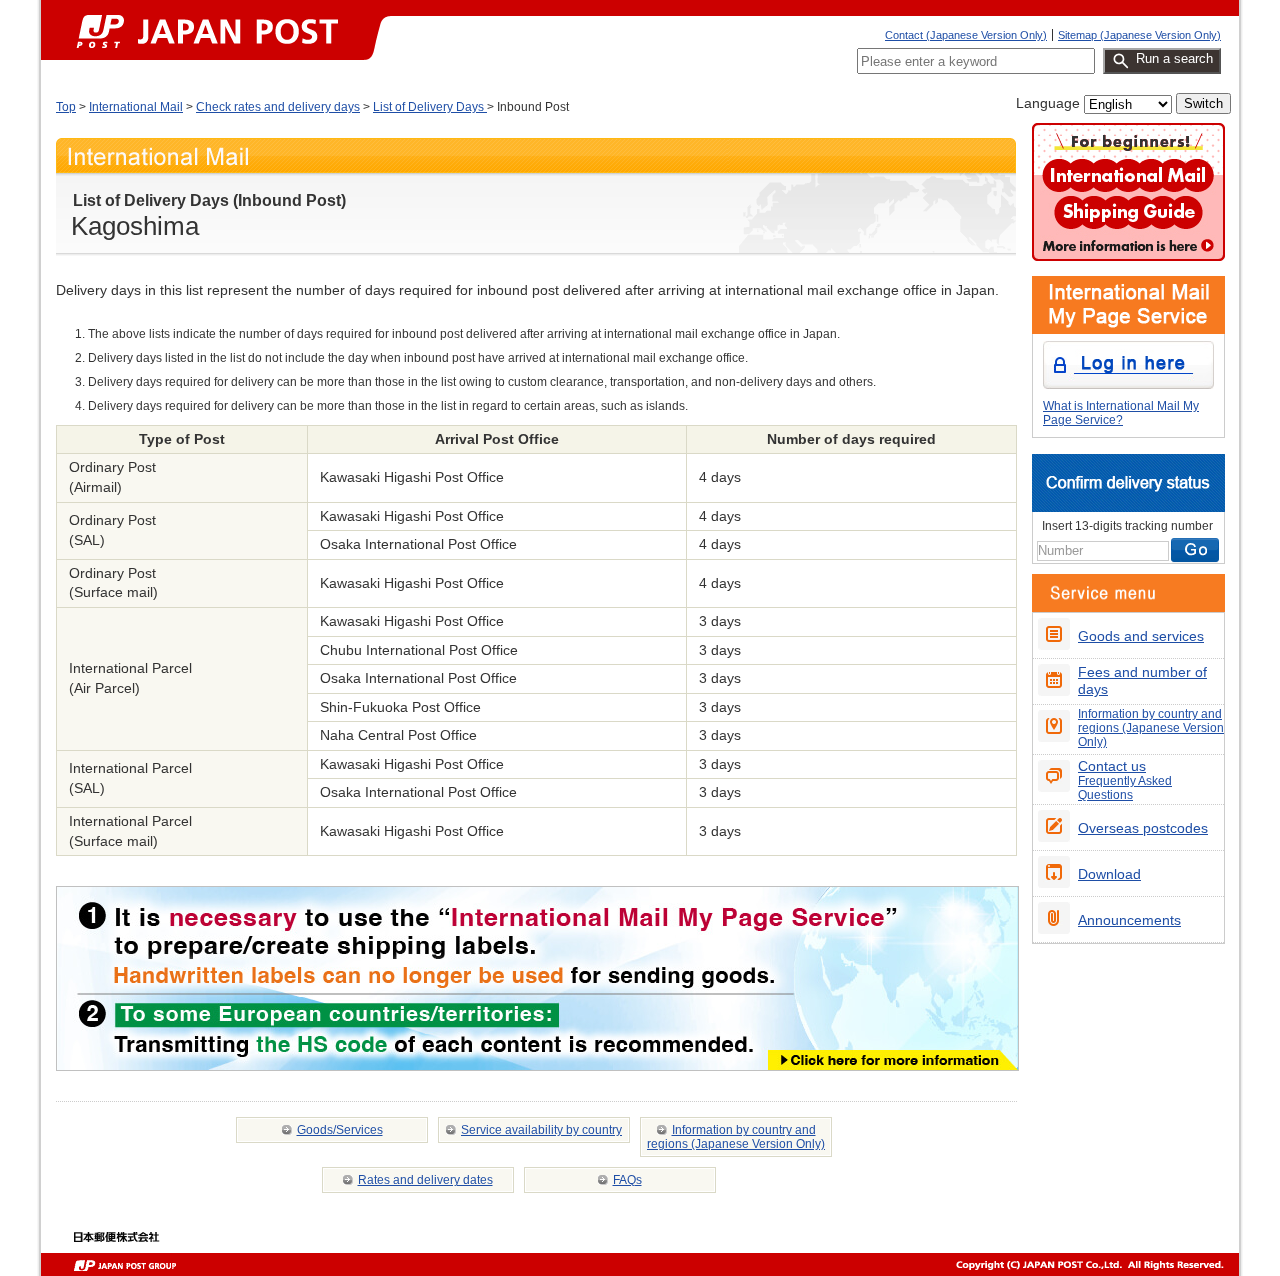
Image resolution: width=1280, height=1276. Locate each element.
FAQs (627, 1180)
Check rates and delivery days (278, 107)
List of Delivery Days (430, 107)
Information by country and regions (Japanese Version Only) (736, 1137)
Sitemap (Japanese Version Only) (1139, 35)
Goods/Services (340, 1130)
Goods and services (1141, 636)
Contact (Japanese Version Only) (966, 35)
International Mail (136, 107)
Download (1109, 874)
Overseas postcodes (1143, 828)
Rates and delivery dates (425, 1180)
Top (66, 107)
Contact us (1125, 779)
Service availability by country (541, 1130)
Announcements (1129, 920)
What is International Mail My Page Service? (1121, 413)
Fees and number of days (1142, 680)
